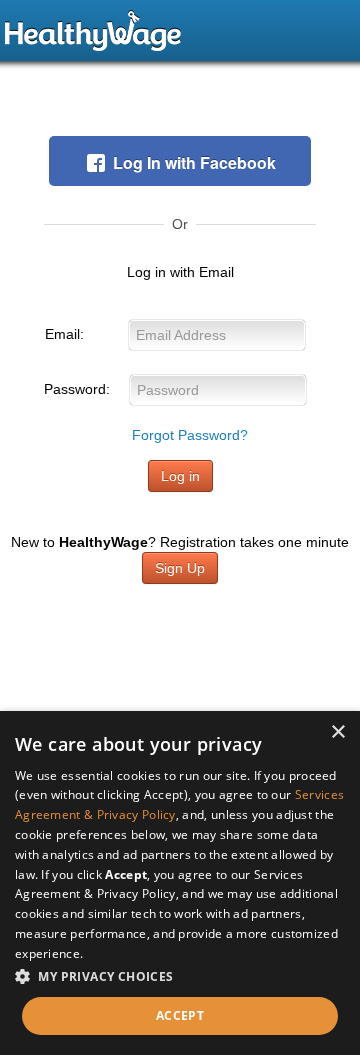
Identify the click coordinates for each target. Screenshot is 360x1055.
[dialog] (180, 883)
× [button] (337, 732)
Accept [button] (180, 1015)
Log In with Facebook (194, 162)
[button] (180, 976)
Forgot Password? (190, 435)
